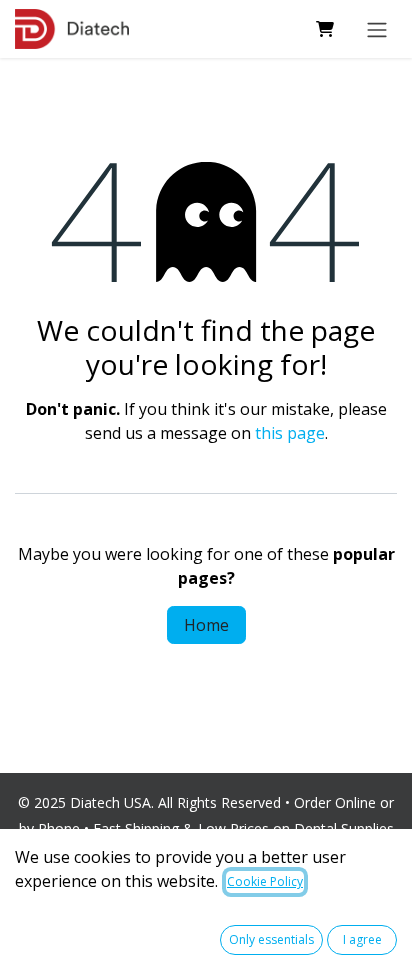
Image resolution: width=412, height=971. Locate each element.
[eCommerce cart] (325, 29)
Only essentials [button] (271, 939)
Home (206, 625)
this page (290, 433)
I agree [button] (362, 939)
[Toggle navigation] (377, 29)
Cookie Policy (265, 881)
